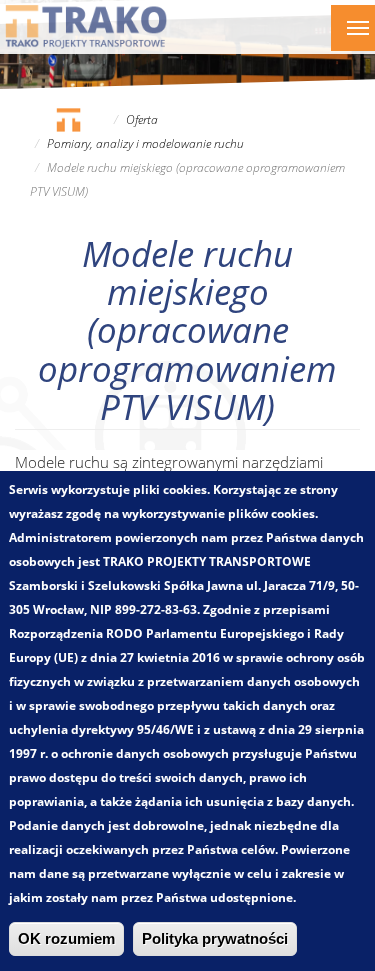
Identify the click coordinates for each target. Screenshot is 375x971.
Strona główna (68, 119)
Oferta (142, 119)
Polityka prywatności (215, 939)
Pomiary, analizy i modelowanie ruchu (145, 143)
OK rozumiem (66, 939)
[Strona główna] (86, 26)
